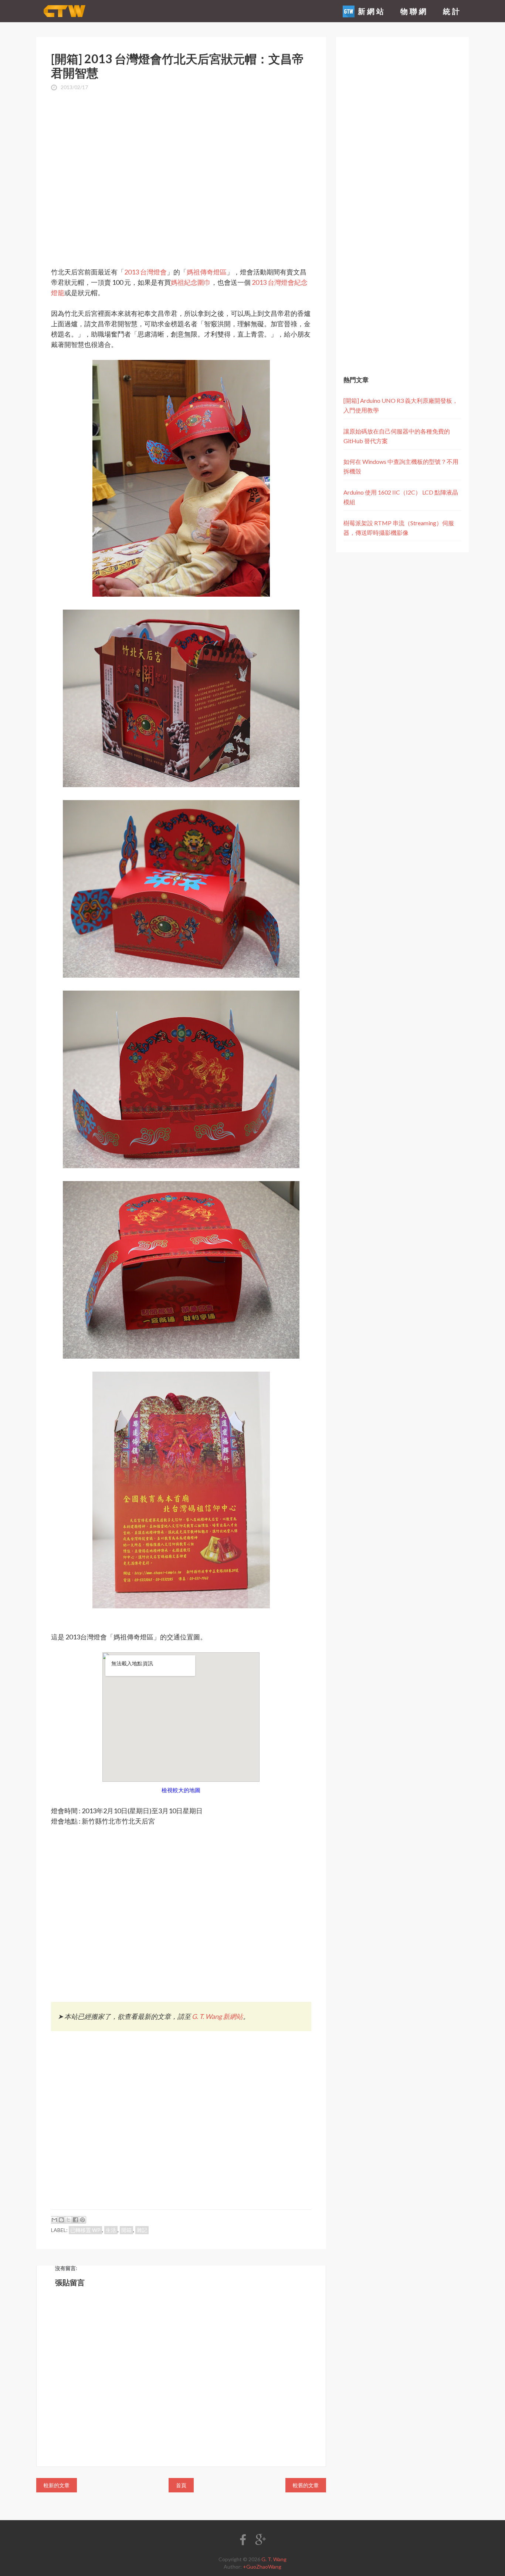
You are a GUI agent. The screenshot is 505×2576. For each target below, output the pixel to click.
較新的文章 (57, 2485)
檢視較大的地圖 (181, 1790)
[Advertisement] (181, 158)
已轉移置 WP (85, 2230)
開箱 (126, 2230)
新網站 (370, 11)
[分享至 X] (68, 2220)
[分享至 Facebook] (75, 2220)
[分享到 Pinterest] (82, 2220)
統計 (452, 11)
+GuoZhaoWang (262, 2567)
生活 (111, 2230)
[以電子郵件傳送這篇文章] (54, 2220)
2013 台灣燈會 (145, 272)
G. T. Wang (274, 2559)
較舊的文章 (306, 2485)
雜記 (142, 2230)
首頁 (181, 2485)
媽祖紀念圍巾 (191, 282)
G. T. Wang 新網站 (217, 2016)
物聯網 (414, 11)
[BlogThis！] (61, 2220)
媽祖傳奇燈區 (207, 272)
